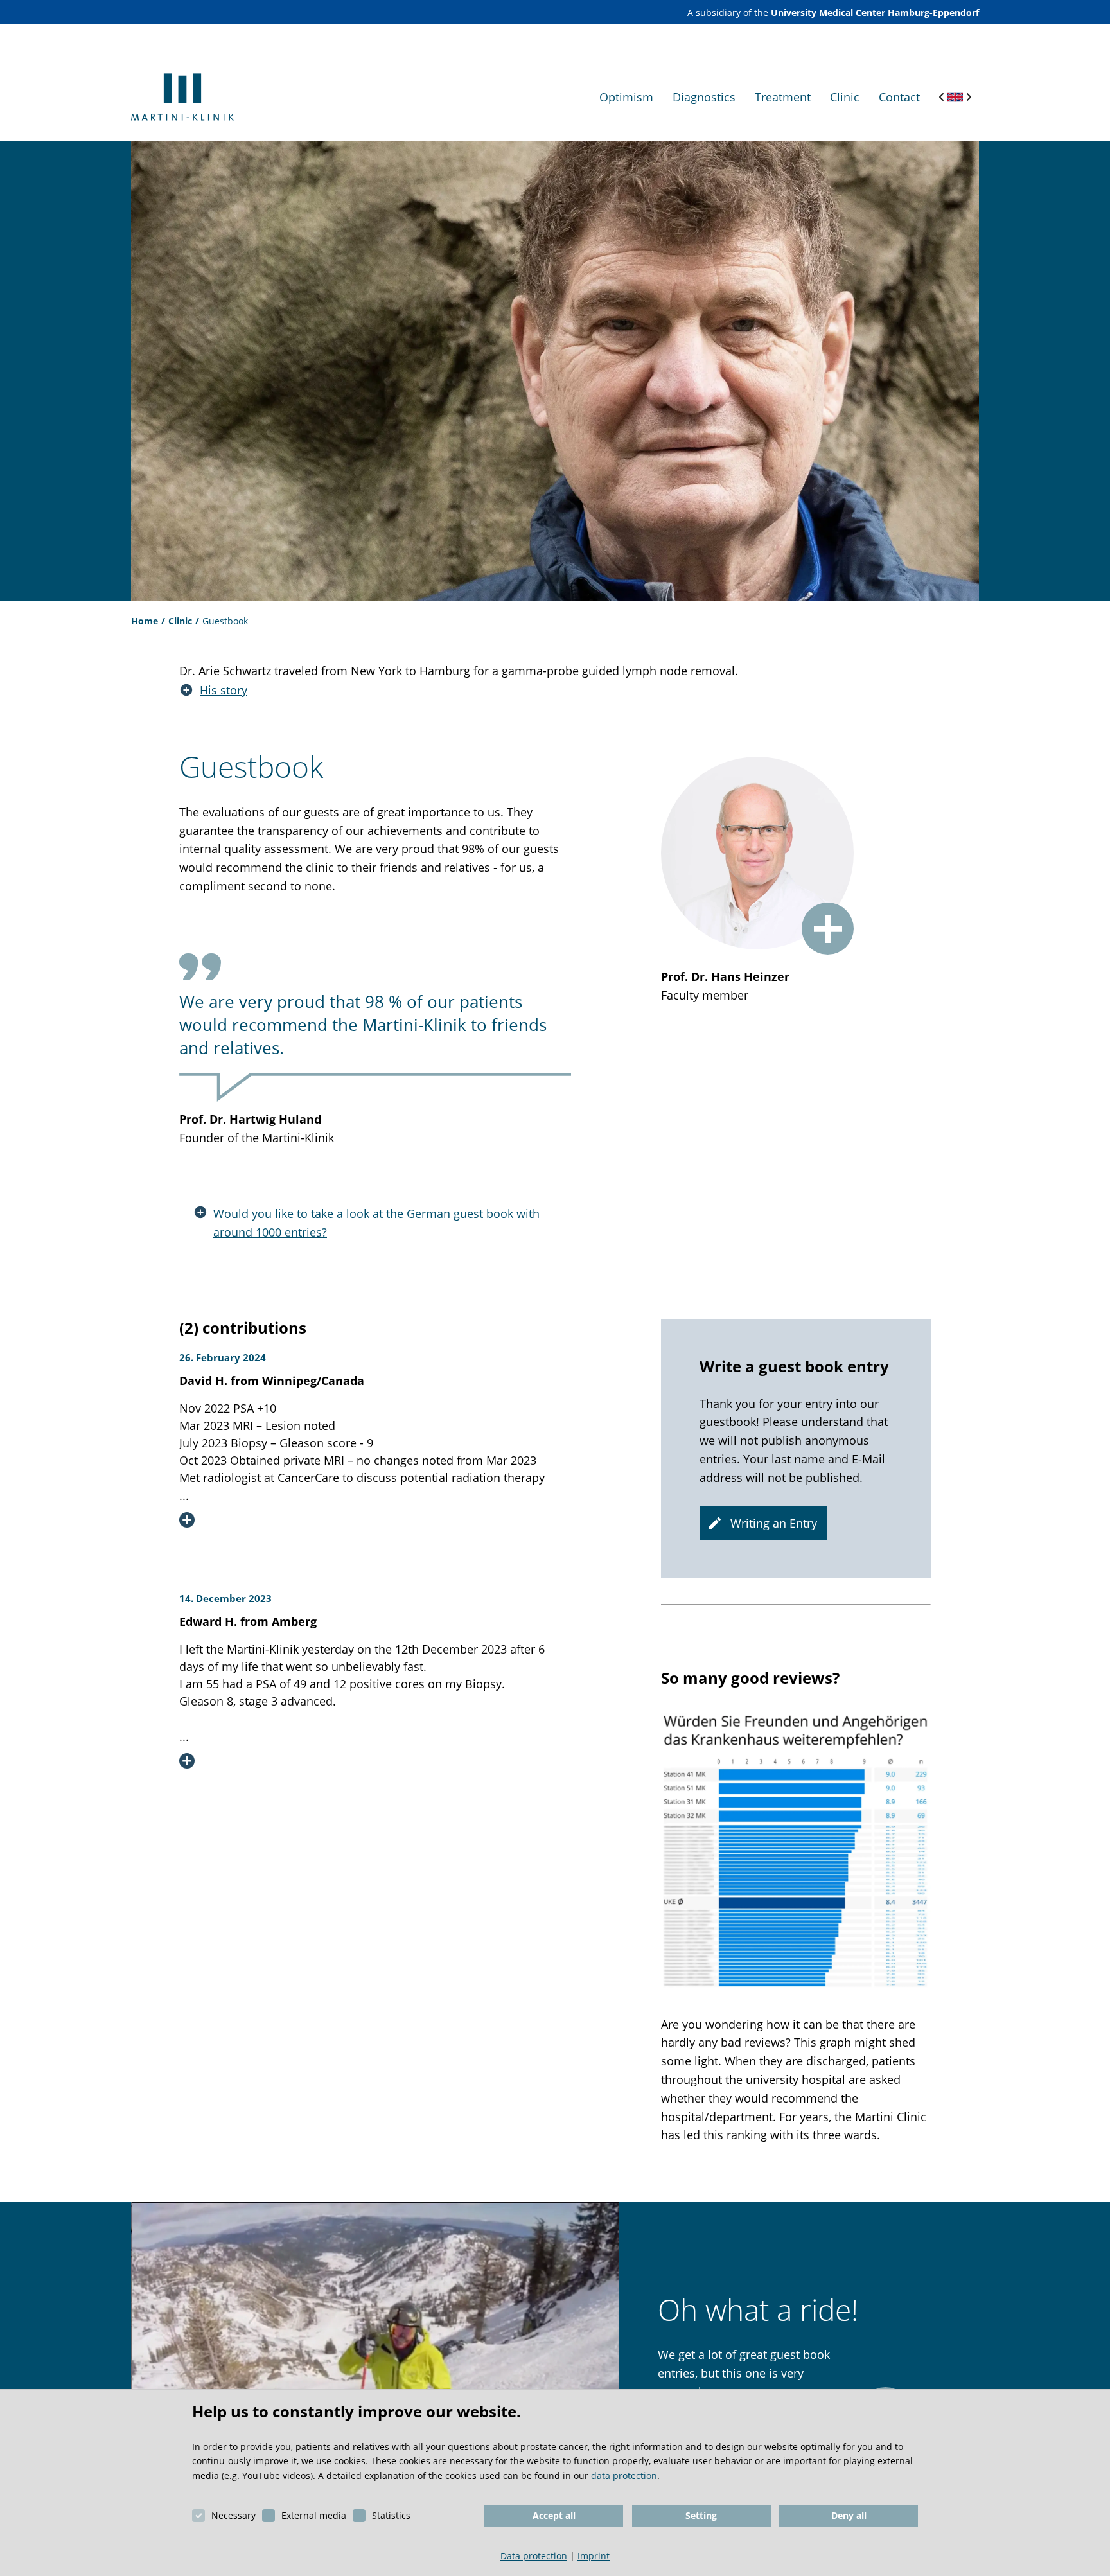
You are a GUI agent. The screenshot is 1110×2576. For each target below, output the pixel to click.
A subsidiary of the (833, 13)
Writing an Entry (774, 1523)
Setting (701, 2515)
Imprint (594, 2556)
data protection (624, 2475)
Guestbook (225, 621)
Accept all (554, 2515)
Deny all (849, 2515)
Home (145, 621)
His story (224, 690)
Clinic (180, 621)
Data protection (534, 2556)
